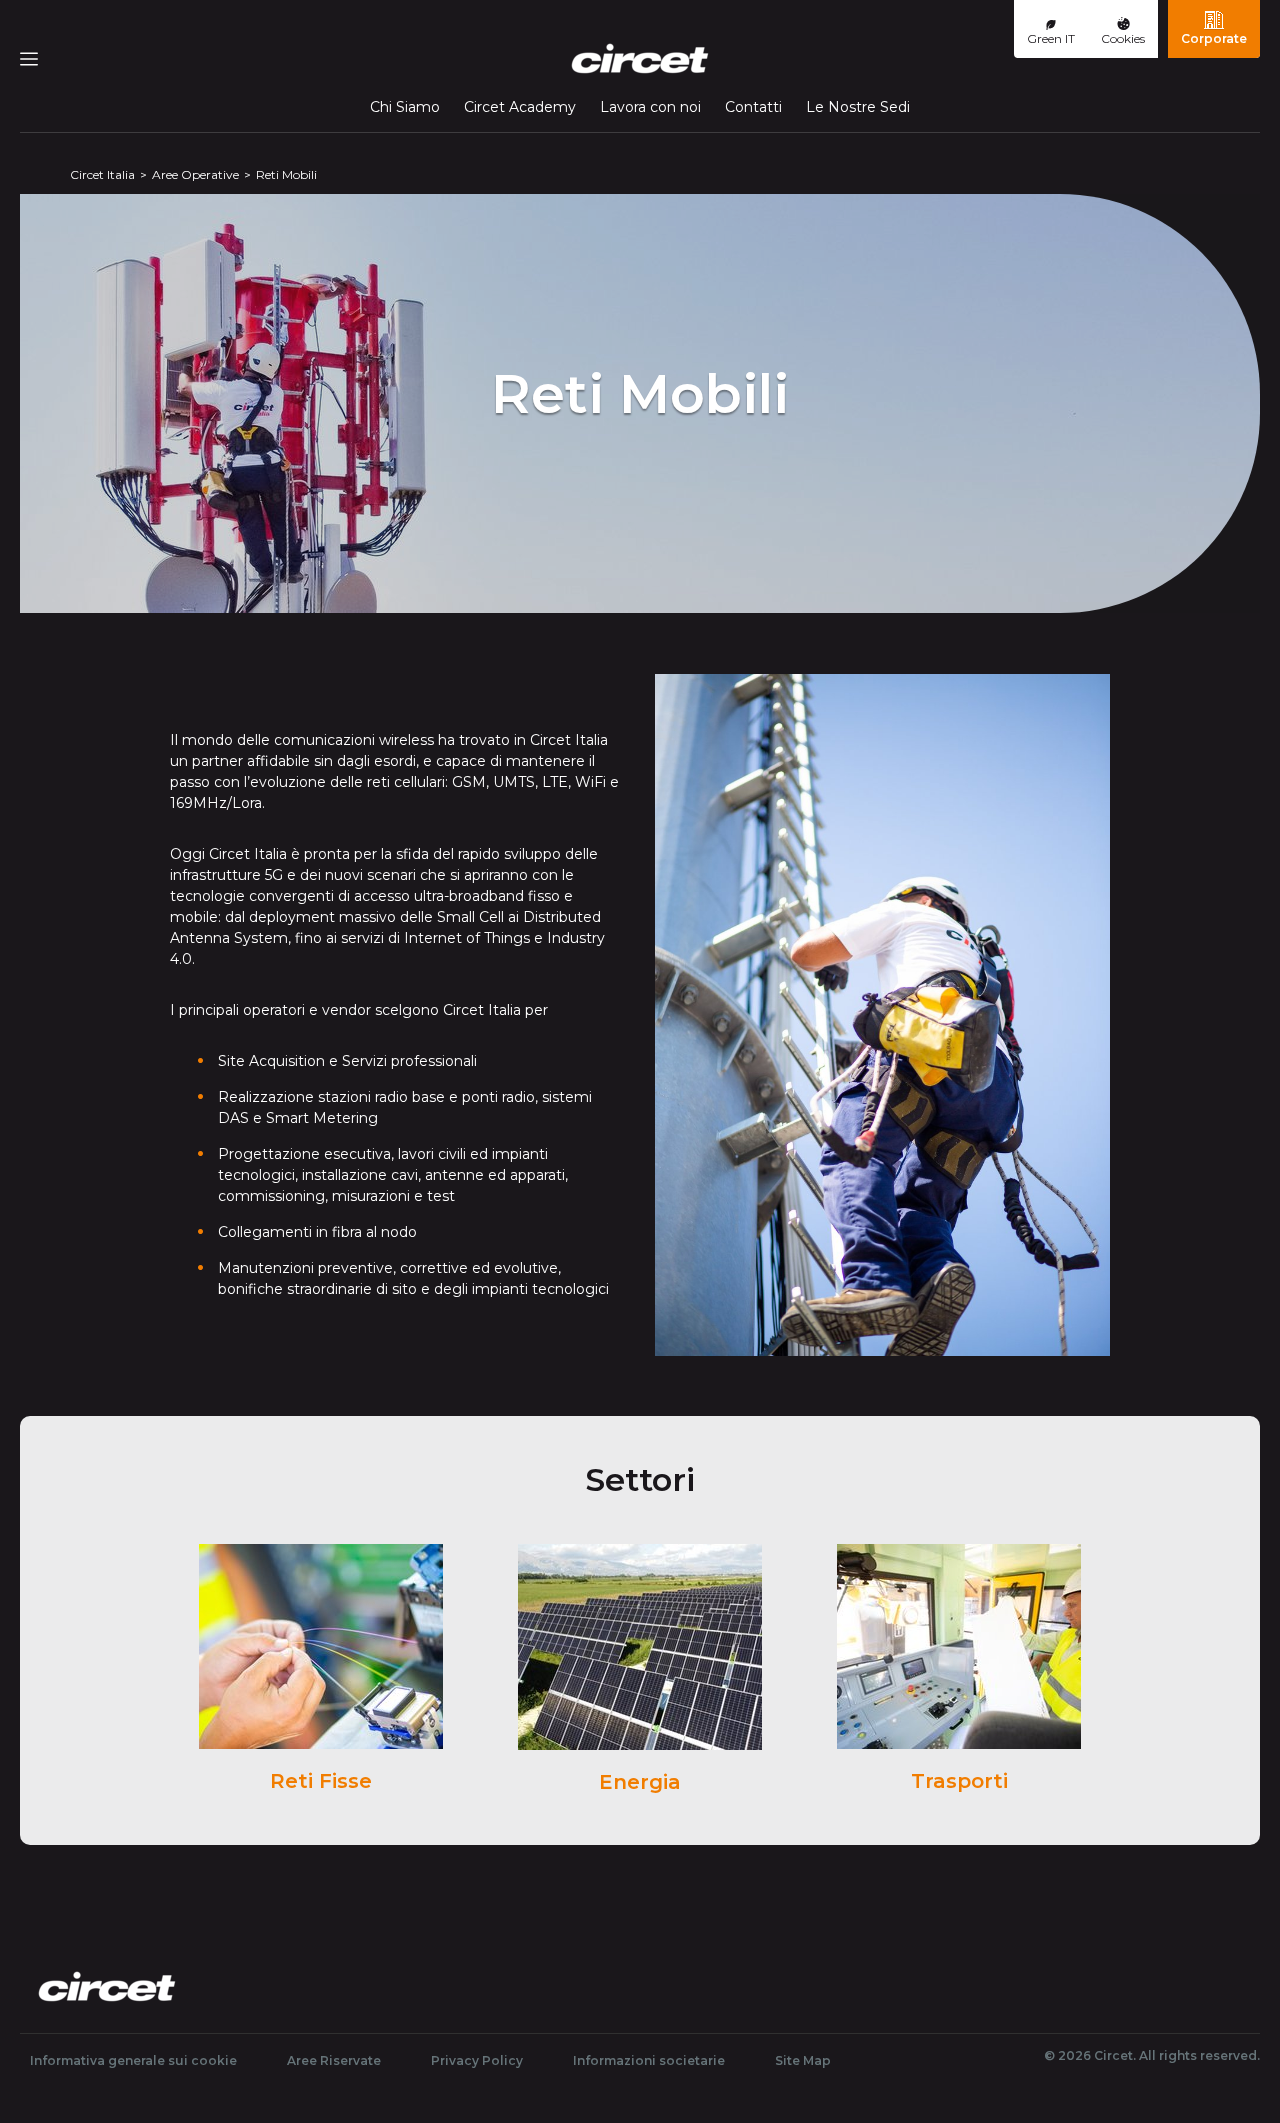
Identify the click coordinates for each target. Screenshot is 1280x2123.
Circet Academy (520, 107)
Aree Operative (195, 174)
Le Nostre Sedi (858, 107)
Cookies (1123, 38)
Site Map (803, 2060)
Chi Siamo (405, 107)
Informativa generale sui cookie (133, 2060)
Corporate (1214, 38)
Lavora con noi (650, 107)
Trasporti (959, 1781)
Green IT (1051, 38)
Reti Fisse (321, 1781)
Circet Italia (102, 174)
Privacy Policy (477, 2060)
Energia (640, 1782)
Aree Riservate (334, 2060)
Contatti (753, 107)
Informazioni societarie (649, 2060)
